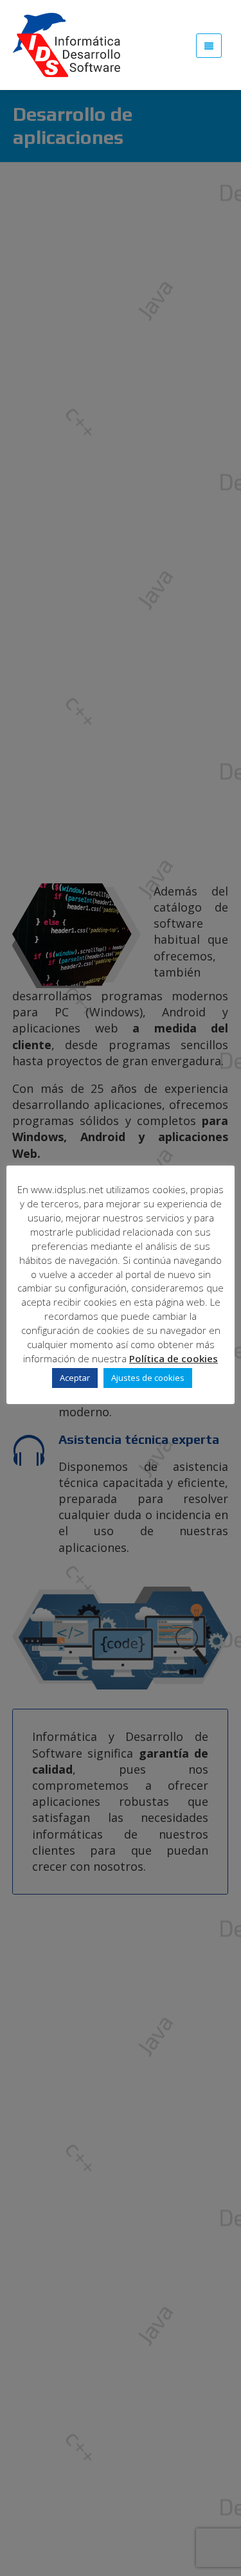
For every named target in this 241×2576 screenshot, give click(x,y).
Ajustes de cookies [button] (148, 1378)
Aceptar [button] (75, 1378)
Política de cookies (174, 1358)
